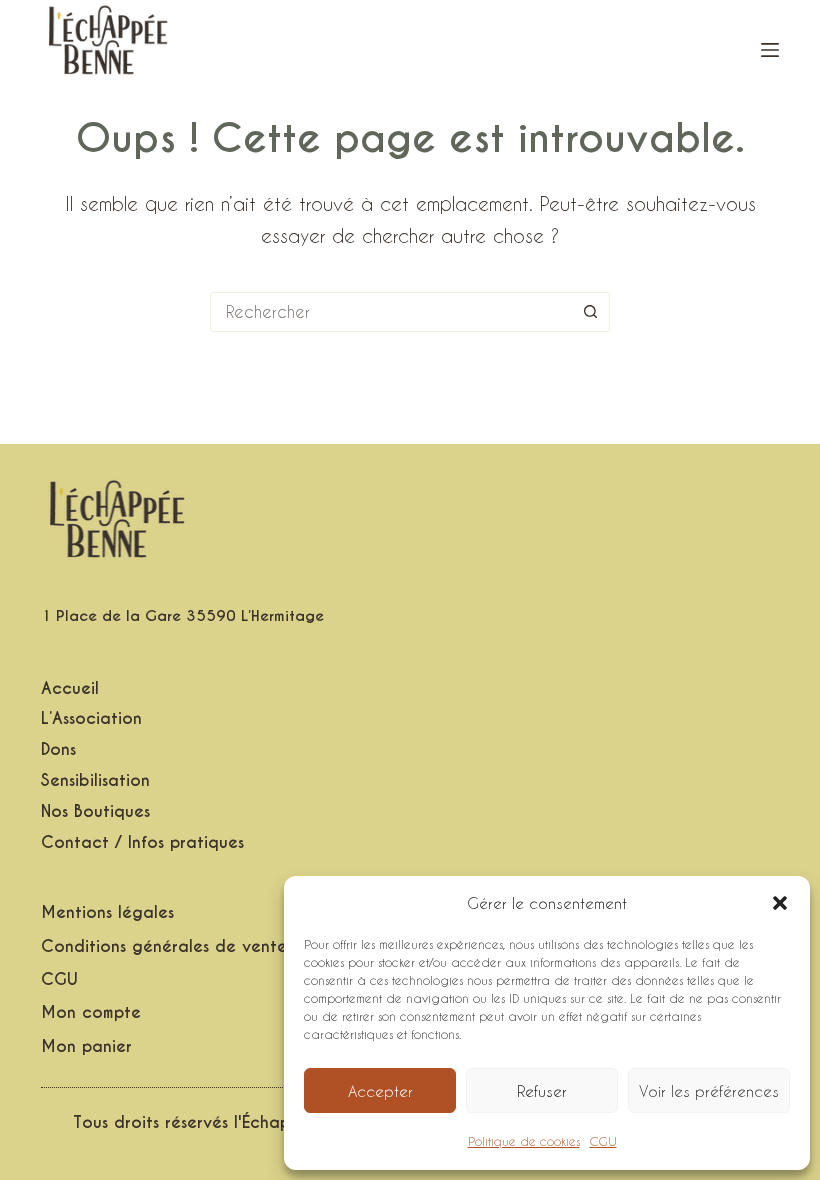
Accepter (380, 1091)
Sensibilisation (95, 781)
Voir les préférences (709, 1091)
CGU (603, 1141)
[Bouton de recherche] (590, 312)
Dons (58, 750)
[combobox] (391, 312)
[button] (780, 903)
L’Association (91, 719)
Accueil (70, 689)
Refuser (542, 1091)
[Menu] (770, 50)
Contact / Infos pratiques (142, 843)
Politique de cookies (524, 1141)
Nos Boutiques (95, 812)
